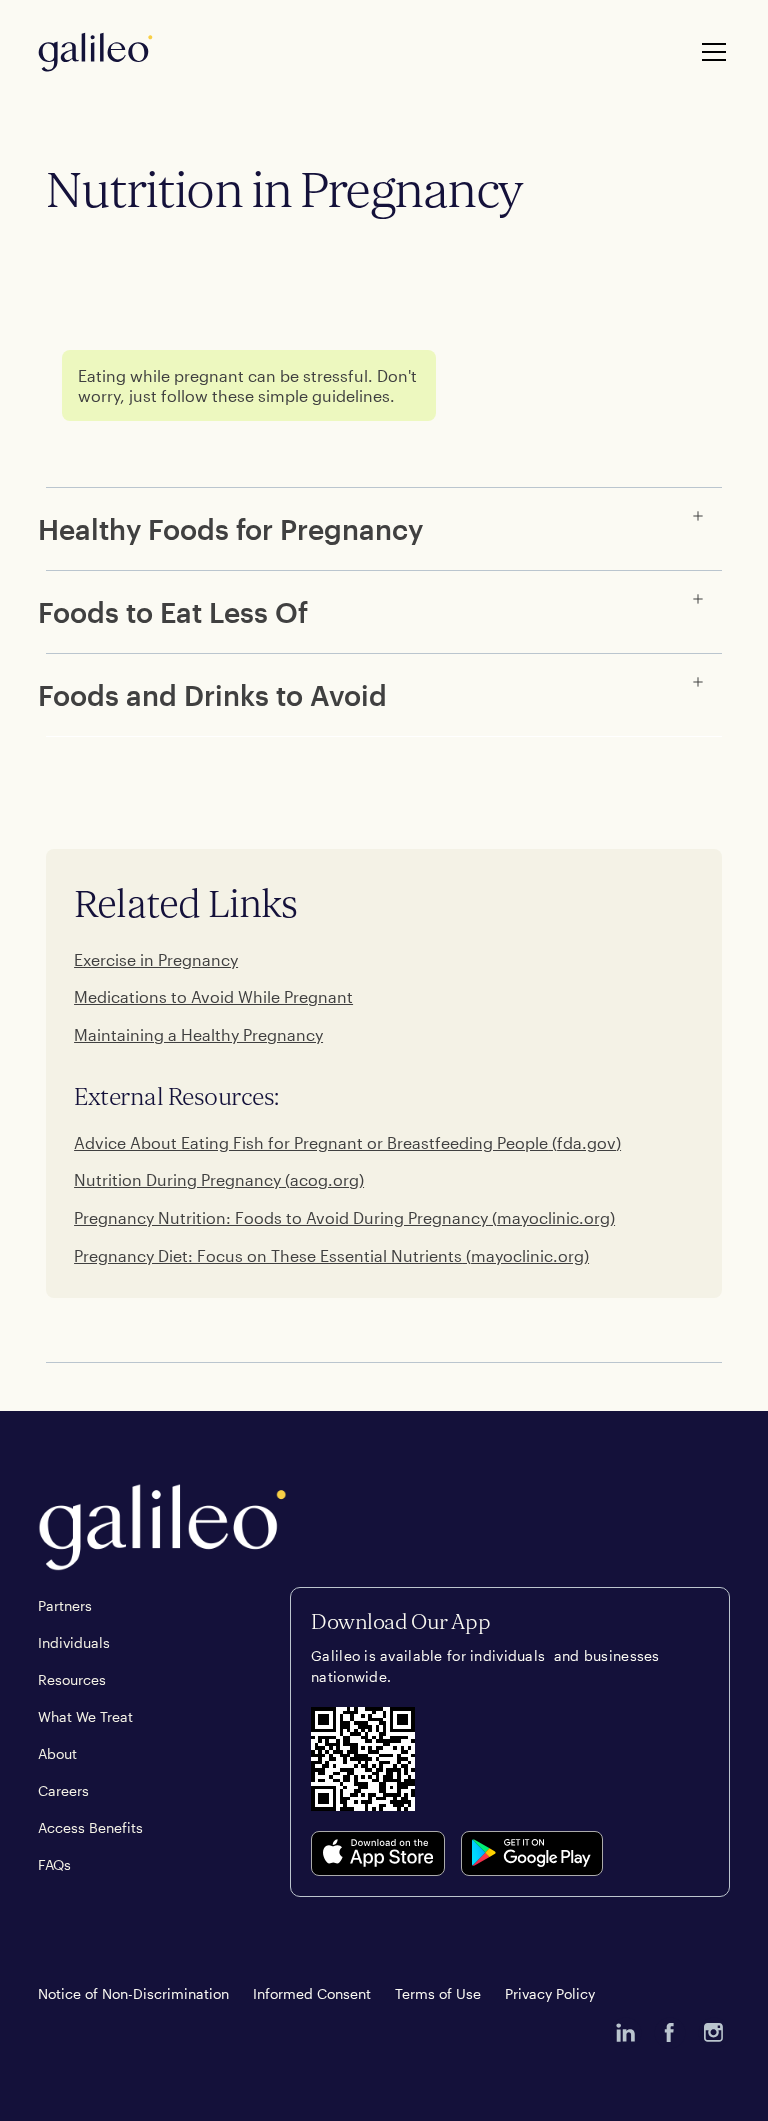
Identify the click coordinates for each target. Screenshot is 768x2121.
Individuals (74, 1642)
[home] (95, 52)
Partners (65, 1605)
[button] (710, 52)
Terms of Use (438, 1993)
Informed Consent (312, 1993)
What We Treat (85, 1716)
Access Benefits (90, 1827)
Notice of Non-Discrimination (133, 1993)
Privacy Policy (550, 1993)
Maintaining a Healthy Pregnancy (198, 1034)
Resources (72, 1679)
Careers (63, 1790)
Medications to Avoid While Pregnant (213, 996)
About (57, 1753)
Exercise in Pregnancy (156, 959)
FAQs (54, 1864)
